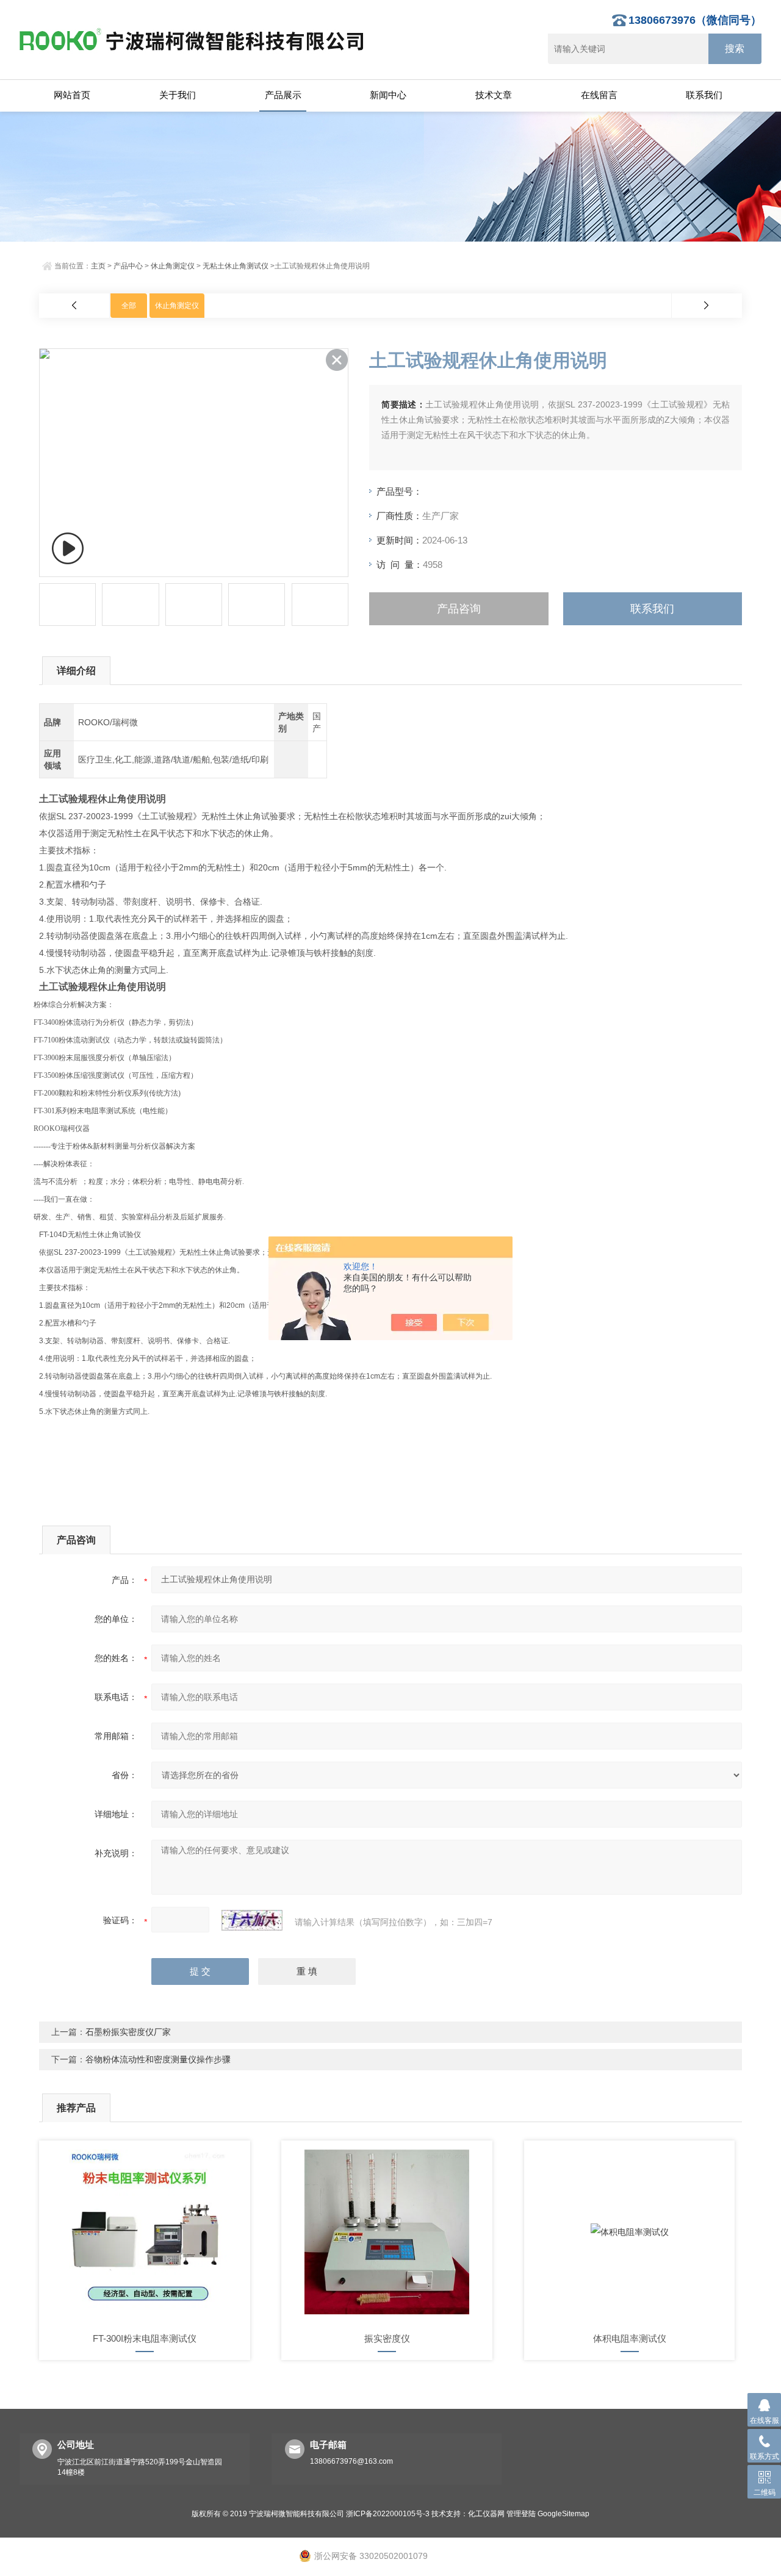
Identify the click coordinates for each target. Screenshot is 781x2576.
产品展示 (283, 95)
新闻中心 (388, 95)
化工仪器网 (486, 2514)
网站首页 (72, 95)
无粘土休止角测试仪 (236, 266)
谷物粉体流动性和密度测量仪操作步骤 (158, 2059)
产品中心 (128, 266)
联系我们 (704, 95)
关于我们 (178, 95)
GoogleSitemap (563, 2514)
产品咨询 (459, 609)
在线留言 (599, 95)
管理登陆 (521, 2514)
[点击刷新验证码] (252, 1920)
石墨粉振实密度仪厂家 (128, 2032)
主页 (98, 266)
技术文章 (494, 95)
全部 (129, 306)
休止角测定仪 (173, 266)
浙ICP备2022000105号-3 (388, 2514)
